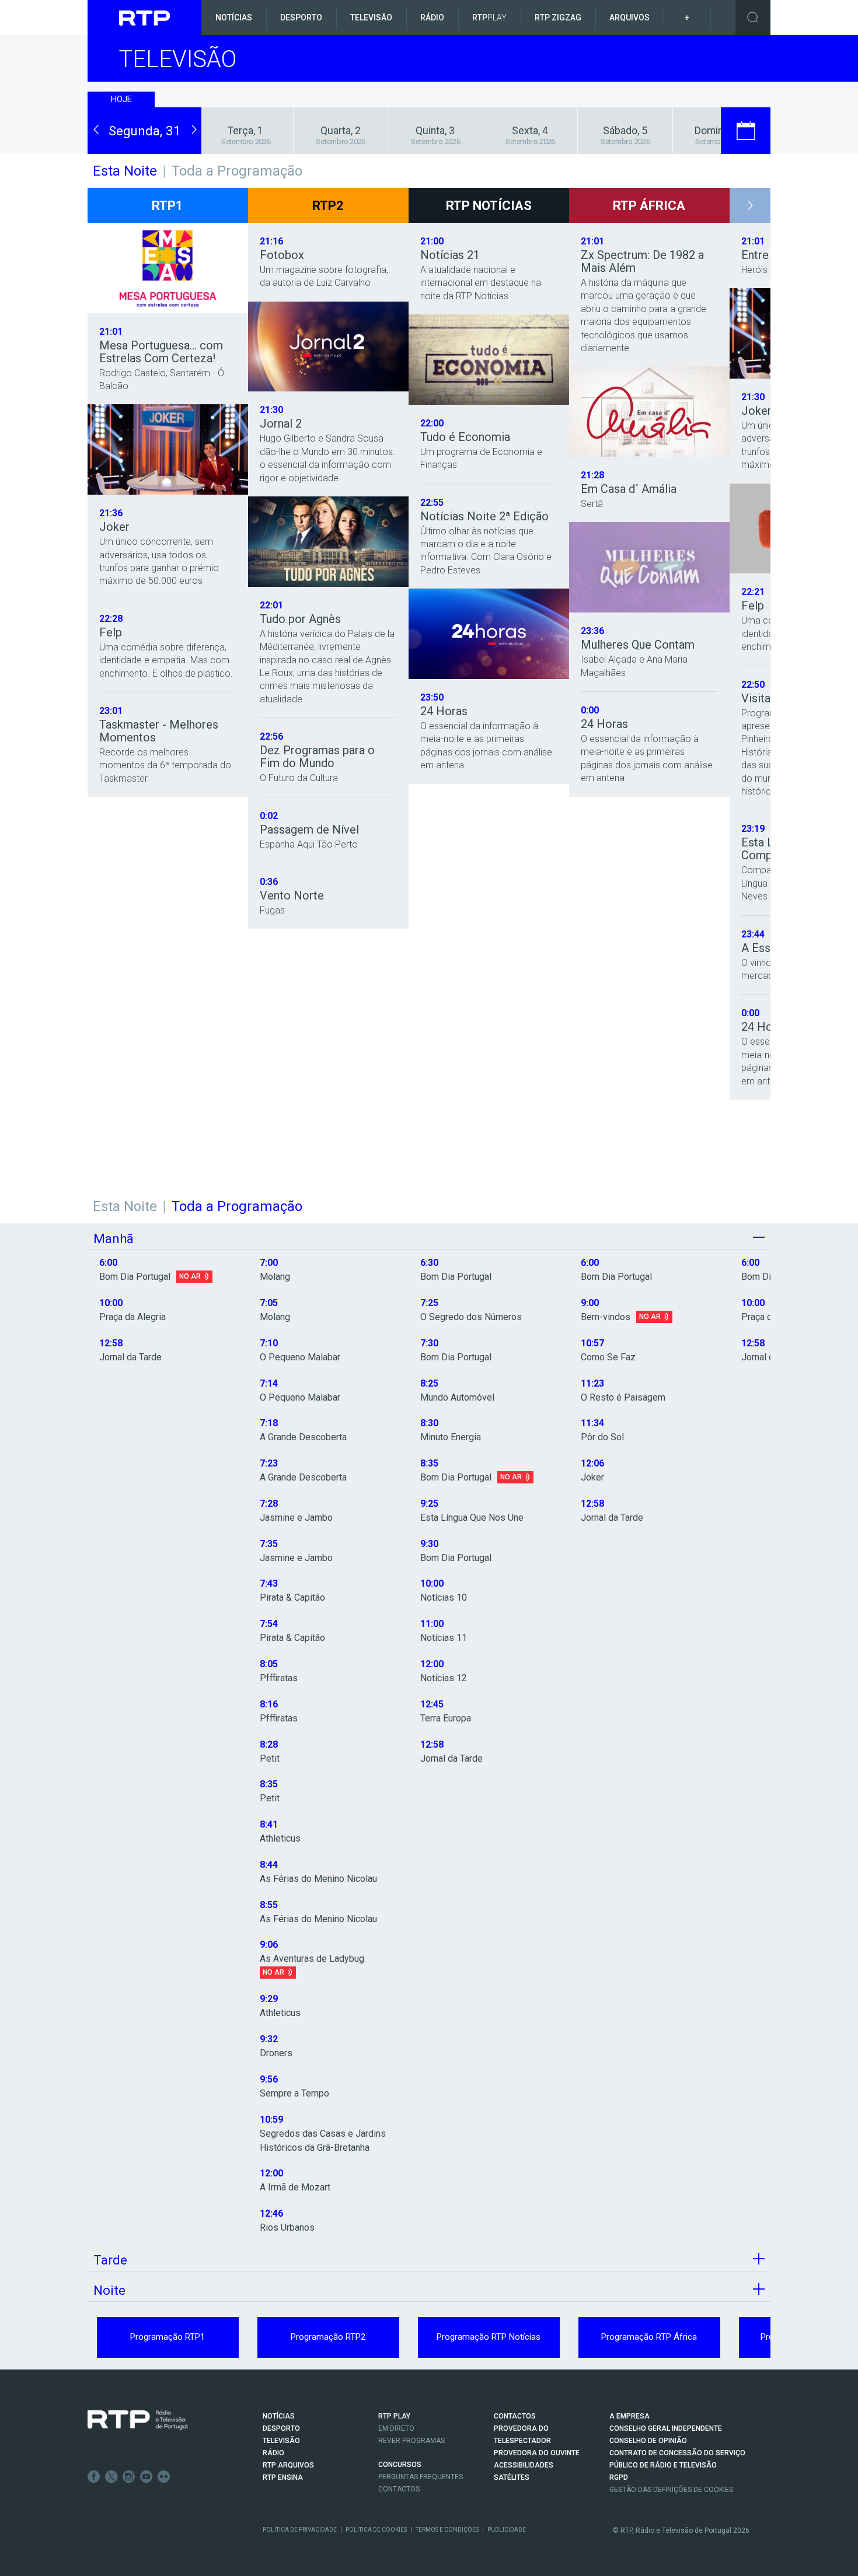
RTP (489, 17)
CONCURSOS (400, 2465)
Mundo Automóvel (457, 1397)
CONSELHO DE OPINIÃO (648, 2441)
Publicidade (507, 2530)
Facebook (94, 2477)
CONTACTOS (515, 2416)
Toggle (753, 17)
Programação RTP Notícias (489, 2337)
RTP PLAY (394, 2416)
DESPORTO (281, 2428)
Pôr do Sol (602, 1437)
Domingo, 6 (720, 131)
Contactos (399, 2489)
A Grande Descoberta (303, 1437)
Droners (276, 2053)
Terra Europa (446, 1718)
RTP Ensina (283, 2477)
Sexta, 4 (530, 131)
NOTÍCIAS (279, 2416)
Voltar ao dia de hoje (144, 113)
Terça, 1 (245, 131)
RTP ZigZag (558, 17)
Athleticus (280, 1838)
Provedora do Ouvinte (537, 2453)
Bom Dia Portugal (135, 1277)
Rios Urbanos (287, 2227)
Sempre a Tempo (294, 2093)
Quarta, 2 (341, 131)
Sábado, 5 (625, 131)
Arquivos (629, 17)
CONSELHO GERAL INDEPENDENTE (666, 2428)
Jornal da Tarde (130, 1357)
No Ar (190, 1276)
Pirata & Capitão (292, 1597)
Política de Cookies (376, 2530)
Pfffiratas (279, 1678)
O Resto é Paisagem (623, 1397)
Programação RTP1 (168, 2337)
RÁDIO (273, 2453)
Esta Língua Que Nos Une (472, 1518)
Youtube (147, 2477)
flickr (164, 2477)
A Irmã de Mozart (295, 2187)
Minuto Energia (451, 1437)
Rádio (432, 17)
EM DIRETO (396, 2428)
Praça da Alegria (132, 1317)
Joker (592, 1477)
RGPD (619, 2477)
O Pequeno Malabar (300, 1357)
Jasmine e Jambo (296, 1518)
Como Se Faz (608, 1357)
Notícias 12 (444, 1678)
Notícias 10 (444, 1597)
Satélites (512, 2477)
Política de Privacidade (300, 2530)
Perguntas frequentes (421, 2477)
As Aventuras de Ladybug (312, 1959)
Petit (270, 1758)
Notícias (234, 17)
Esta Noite (125, 1206)
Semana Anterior (116, 148)
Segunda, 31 (145, 131)
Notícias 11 (444, 1638)
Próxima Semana (173, 148)
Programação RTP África (649, 2337)
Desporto (301, 17)
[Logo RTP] (138, 2420)
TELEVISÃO (281, 2441)
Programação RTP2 (328, 2337)
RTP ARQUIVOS (288, 2465)
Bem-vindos (606, 1317)
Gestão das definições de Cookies (671, 2490)
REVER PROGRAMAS (411, 2441)
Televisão (371, 17)
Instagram (129, 2477)
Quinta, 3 (435, 131)
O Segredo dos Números (471, 1317)
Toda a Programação (237, 171)
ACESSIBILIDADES (524, 2465)
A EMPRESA (629, 2416)
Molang (275, 1277)
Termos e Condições (447, 2530)
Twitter (111, 2477)
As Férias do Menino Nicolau (318, 1879)
